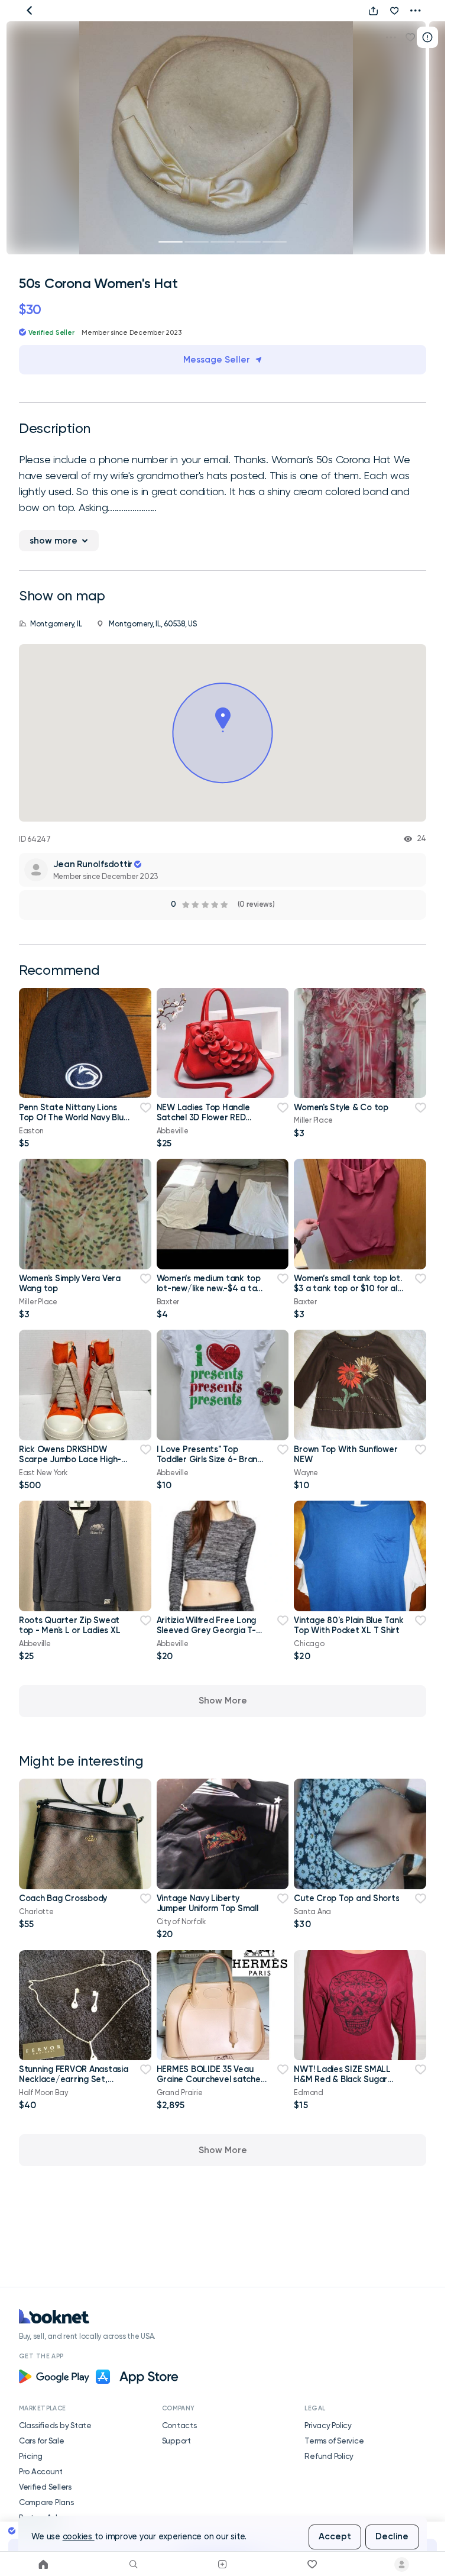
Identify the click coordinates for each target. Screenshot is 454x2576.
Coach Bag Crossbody (63, 1898)
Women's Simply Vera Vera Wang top (70, 1283)
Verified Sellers (45, 2487)
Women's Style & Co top (341, 1107)
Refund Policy (329, 2456)
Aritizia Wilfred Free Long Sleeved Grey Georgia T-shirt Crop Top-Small (206, 1630)
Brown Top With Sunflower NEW (346, 1454)
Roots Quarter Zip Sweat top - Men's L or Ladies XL (69, 1625)
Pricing (31, 2456)
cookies (79, 2537)
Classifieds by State (55, 2425)
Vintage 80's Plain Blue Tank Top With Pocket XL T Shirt (348, 1625)
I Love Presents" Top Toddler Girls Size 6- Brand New (210, 1460)
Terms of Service (334, 2441)
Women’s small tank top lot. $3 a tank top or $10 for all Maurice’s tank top (348, 1289)
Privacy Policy (328, 2425)
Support (176, 2441)
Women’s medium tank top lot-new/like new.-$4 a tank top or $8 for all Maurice (211, 1289)
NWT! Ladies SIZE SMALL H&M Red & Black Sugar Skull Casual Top (342, 2079)
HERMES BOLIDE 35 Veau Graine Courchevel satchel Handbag (210, 2079)
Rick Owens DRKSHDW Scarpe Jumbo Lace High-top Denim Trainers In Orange (70, 1465)
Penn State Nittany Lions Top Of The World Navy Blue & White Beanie (74, 1118)
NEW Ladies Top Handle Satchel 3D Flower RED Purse (203, 1118)
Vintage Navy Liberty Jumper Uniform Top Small (207, 1903)
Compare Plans (46, 2502)
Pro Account (41, 2471)
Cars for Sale (42, 2441)
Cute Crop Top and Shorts (346, 1898)
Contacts (179, 2425)
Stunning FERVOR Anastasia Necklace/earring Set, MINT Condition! (74, 2079)
